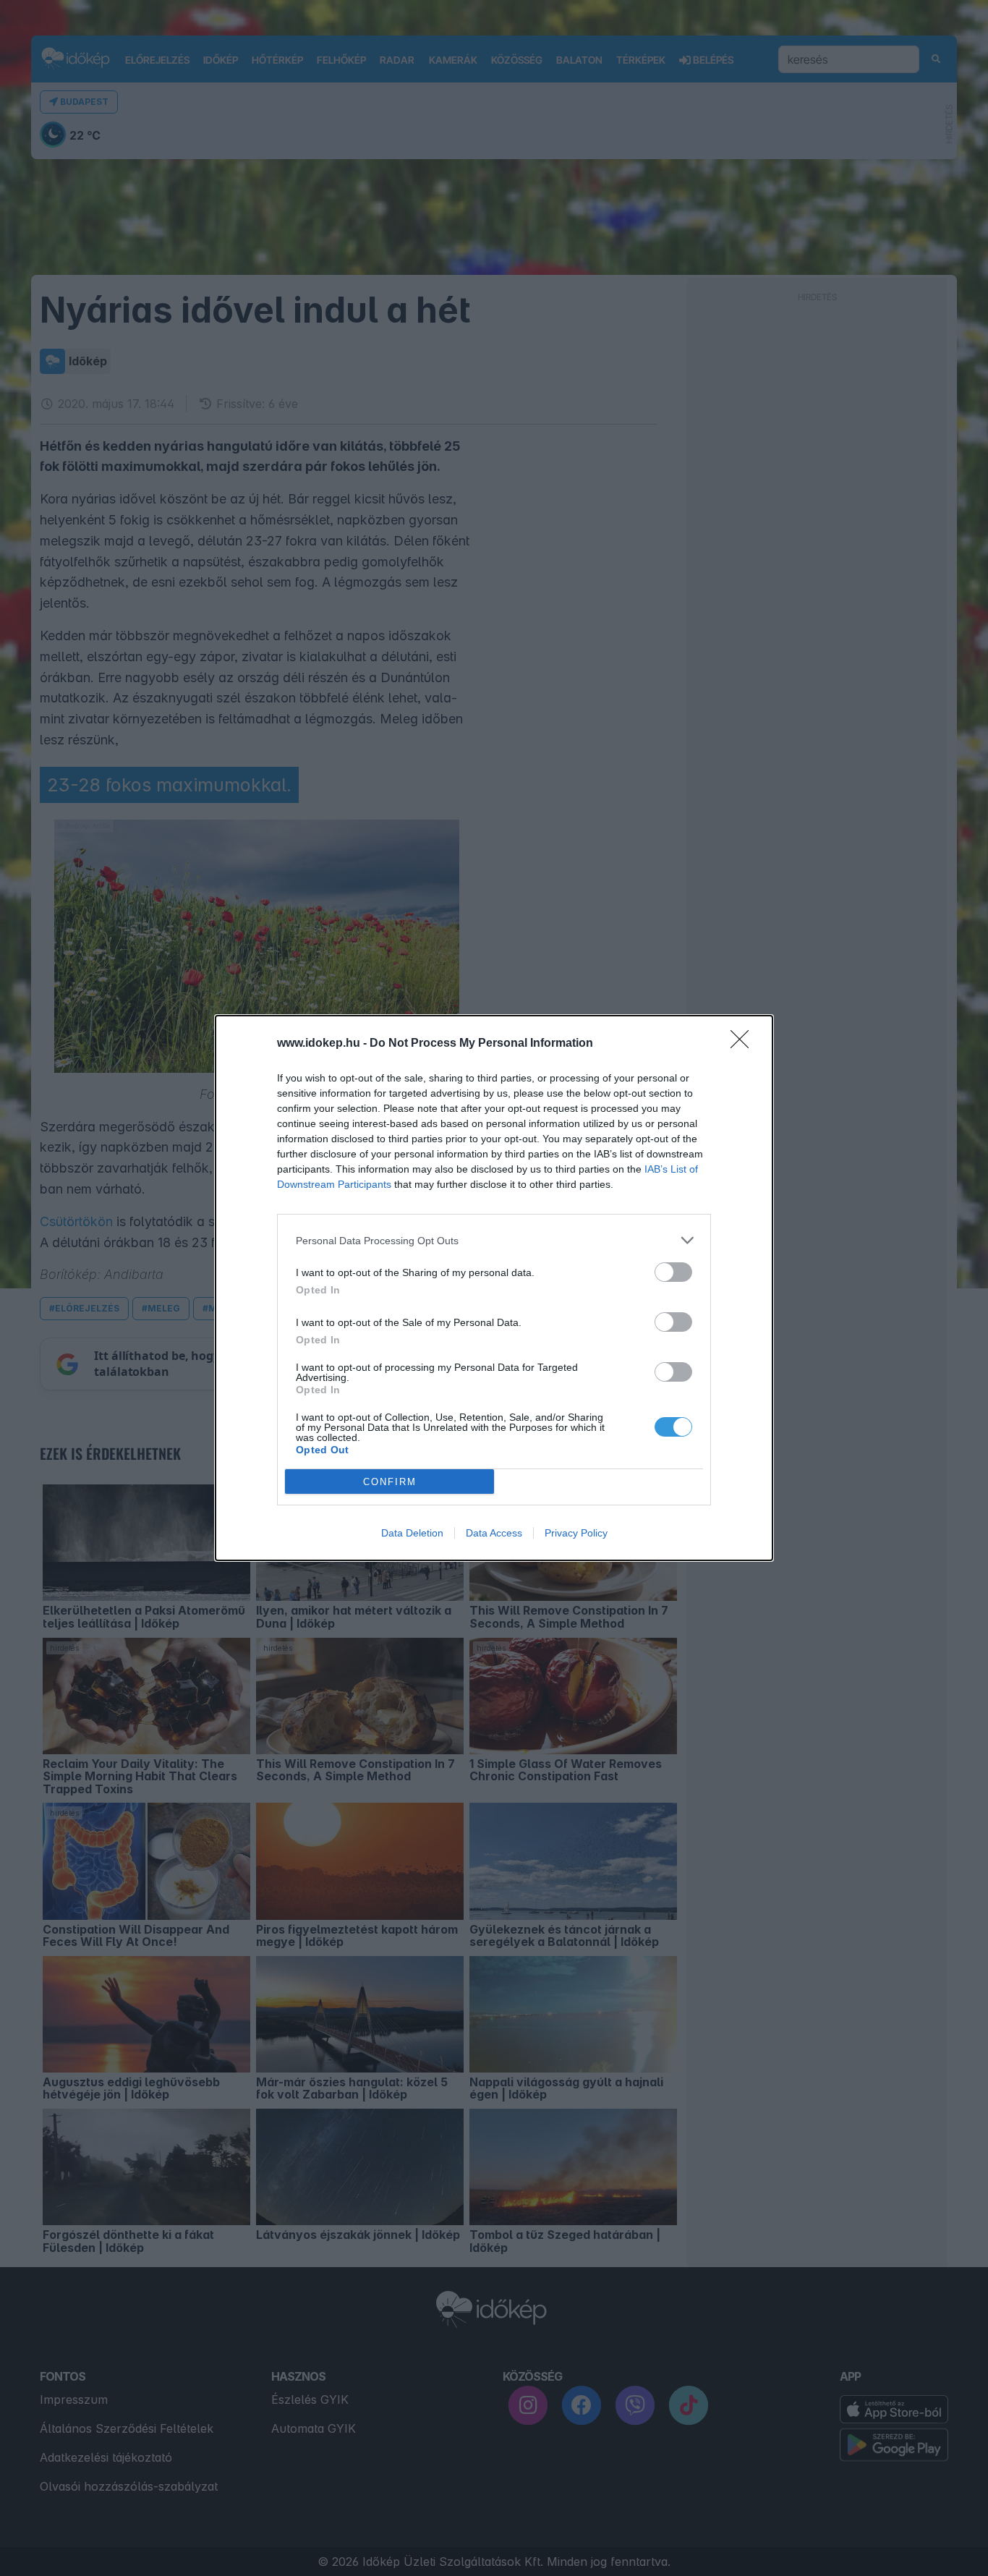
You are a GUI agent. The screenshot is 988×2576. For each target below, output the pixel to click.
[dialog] (494, 1288)
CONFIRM (390, 1482)
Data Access (494, 1533)
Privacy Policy (576, 1533)
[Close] (744, 1044)
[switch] (673, 1272)
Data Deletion (412, 1533)
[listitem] (494, 1240)
